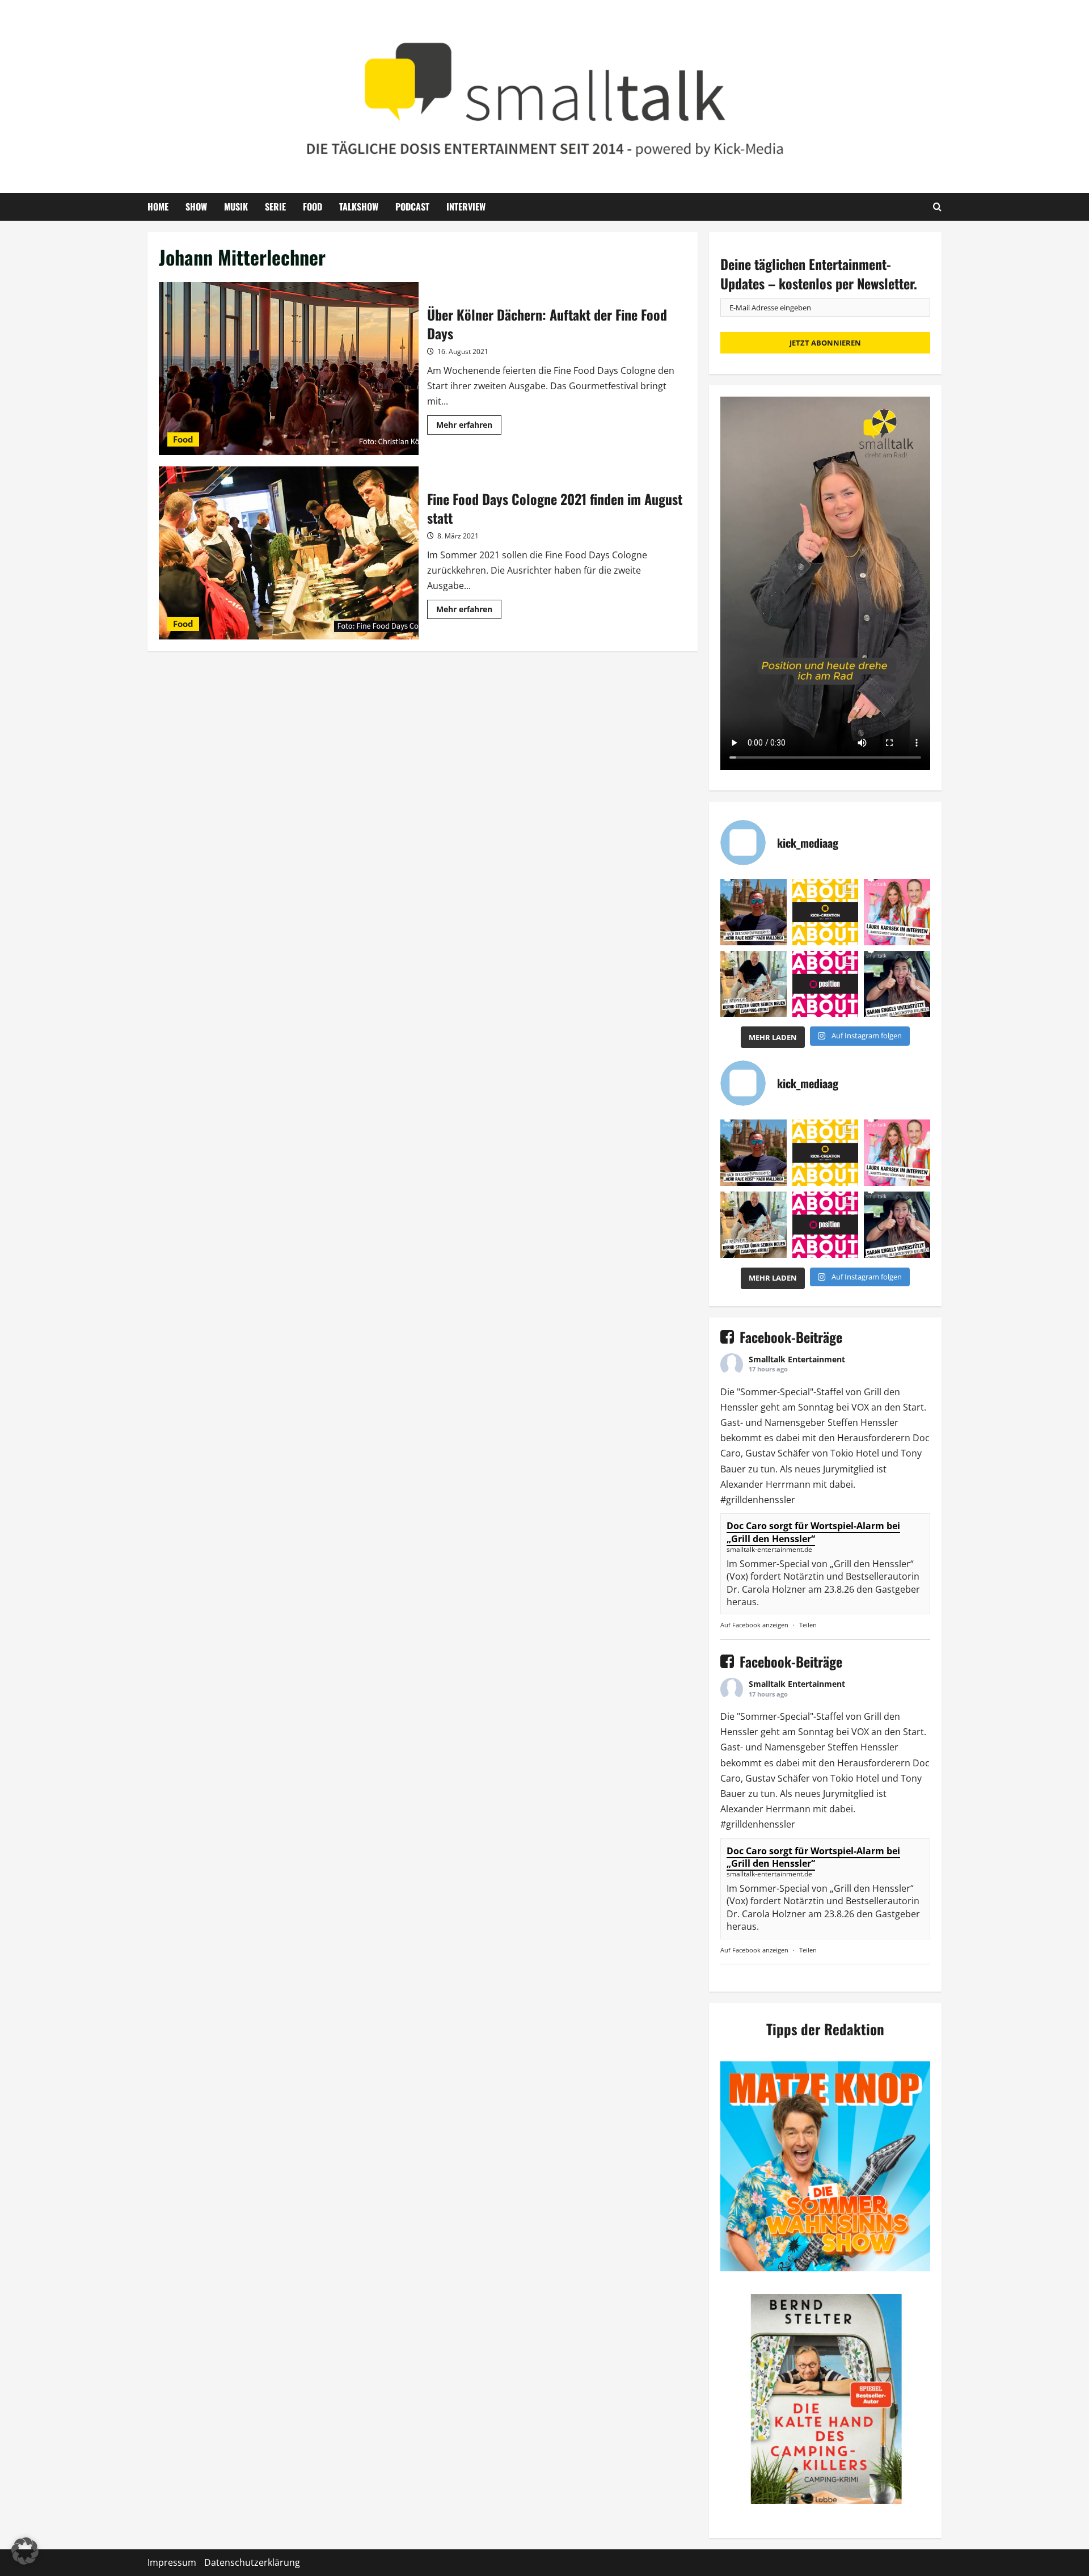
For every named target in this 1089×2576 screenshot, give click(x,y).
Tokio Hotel (855, 1453)
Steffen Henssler (863, 1422)
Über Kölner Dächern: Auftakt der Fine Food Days (289, 369)
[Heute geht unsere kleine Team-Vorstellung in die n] (826, 984)
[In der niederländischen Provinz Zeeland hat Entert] (754, 984)
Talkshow (359, 207)
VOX (860, 1407)
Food (313, 207)
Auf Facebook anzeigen (754, 1625)
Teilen (808, 1625)
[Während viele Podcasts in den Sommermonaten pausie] (897, 912)
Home (158, 207)
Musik (236, 207)
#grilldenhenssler (758, 1500)
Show (196, 207)
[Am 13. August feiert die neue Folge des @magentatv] (754, 912)
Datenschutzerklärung (252, 2562)
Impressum (172, 2562)
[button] (25, 2551)
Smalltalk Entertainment (797, 1359)
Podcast (412, 207)
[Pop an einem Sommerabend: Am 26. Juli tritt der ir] (897, 984)
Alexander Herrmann (765, 1484)
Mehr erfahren (469, 427)
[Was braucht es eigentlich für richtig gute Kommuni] (826, 912)
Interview (466, 207)
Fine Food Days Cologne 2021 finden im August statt (289, 553)
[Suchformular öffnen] (937, 207)
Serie (275, 207)
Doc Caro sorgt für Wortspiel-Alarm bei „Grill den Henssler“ (813, 1532)
